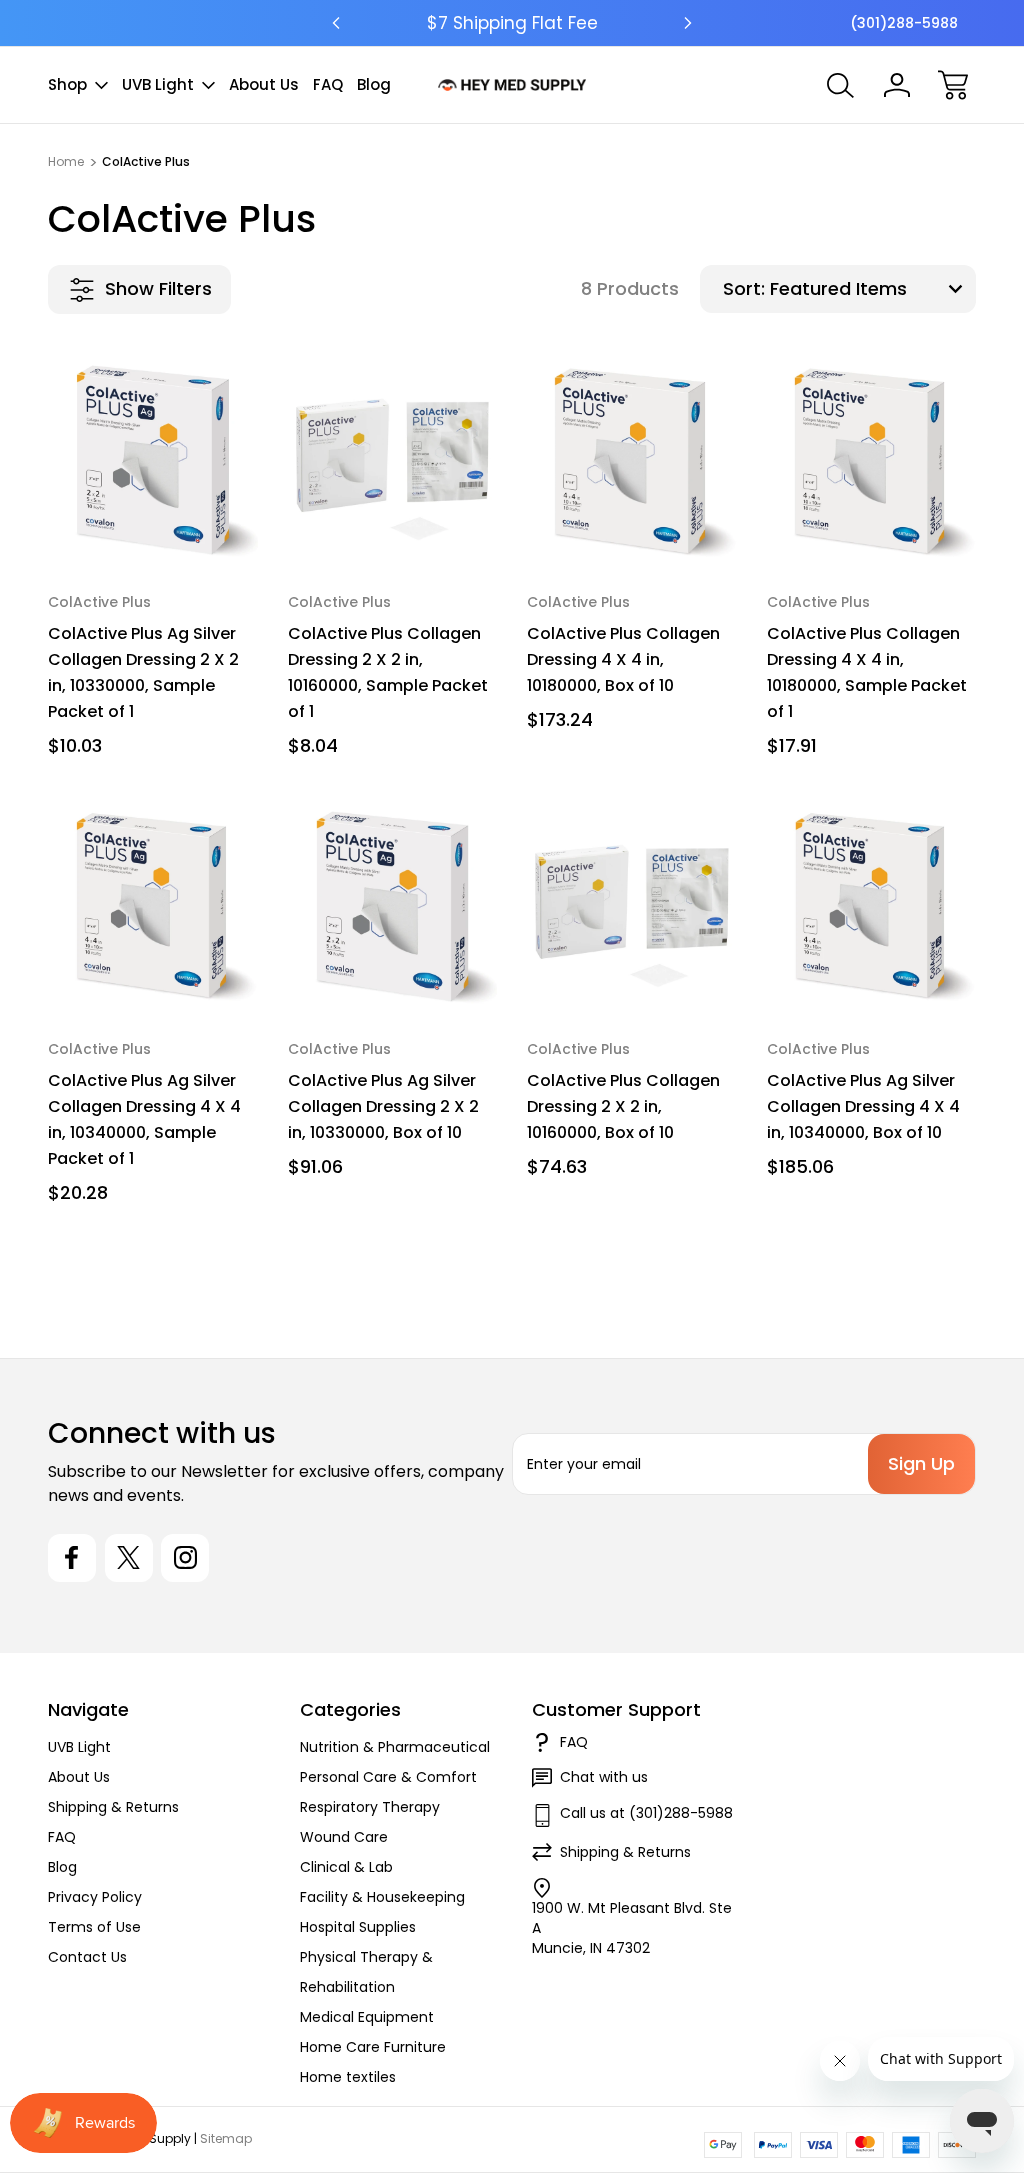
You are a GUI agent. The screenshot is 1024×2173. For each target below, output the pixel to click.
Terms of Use (94, 1927)
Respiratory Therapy (370, 1807)
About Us (264, 84)
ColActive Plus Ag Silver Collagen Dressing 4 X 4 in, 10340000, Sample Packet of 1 (144, 1119)
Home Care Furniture (373, 2047)
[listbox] (870, 289)
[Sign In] (897, 85)
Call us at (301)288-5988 (646, 1813)
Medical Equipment (367, 2017)
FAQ (328, 84)
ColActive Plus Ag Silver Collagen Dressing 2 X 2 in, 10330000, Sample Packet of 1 (143, 672)
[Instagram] (185, 1558)
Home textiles (348, 2077)
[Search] (841, 85)
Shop (67, 84)
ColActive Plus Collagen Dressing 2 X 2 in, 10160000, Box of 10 (623, 1106)
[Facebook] (72, 1558)
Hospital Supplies (358, 1927)
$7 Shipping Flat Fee (512, 23)
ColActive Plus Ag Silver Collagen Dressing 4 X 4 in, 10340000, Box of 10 (863, 1106)
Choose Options (152, 518)
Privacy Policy (95, 1897)
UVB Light (158, 84)
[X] (129, 1558)
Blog (374, 84)
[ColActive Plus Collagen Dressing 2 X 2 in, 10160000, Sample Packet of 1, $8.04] (393, 461)
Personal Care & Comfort (388, 1777)
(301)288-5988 (904, 23)
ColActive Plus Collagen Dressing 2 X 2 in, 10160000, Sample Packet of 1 (388, 672)
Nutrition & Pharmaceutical (395, 1747)
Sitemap (226, 2138)
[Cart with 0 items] (953, 85)
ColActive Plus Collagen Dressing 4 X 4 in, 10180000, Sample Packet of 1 (867, 672)
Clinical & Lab (346, 1867)
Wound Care (344, 1837)
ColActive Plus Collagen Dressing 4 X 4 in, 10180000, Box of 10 (623, 659)
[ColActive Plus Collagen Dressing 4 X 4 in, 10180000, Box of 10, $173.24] (632, 461)
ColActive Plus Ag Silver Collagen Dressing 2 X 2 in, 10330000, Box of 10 (383, 1106)
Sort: (744, 288)
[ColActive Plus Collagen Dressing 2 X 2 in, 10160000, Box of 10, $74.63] (632, 907)
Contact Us (87, 1957)
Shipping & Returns (113, 1807)
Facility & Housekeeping (382, 1897)
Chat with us (604, 1777)
